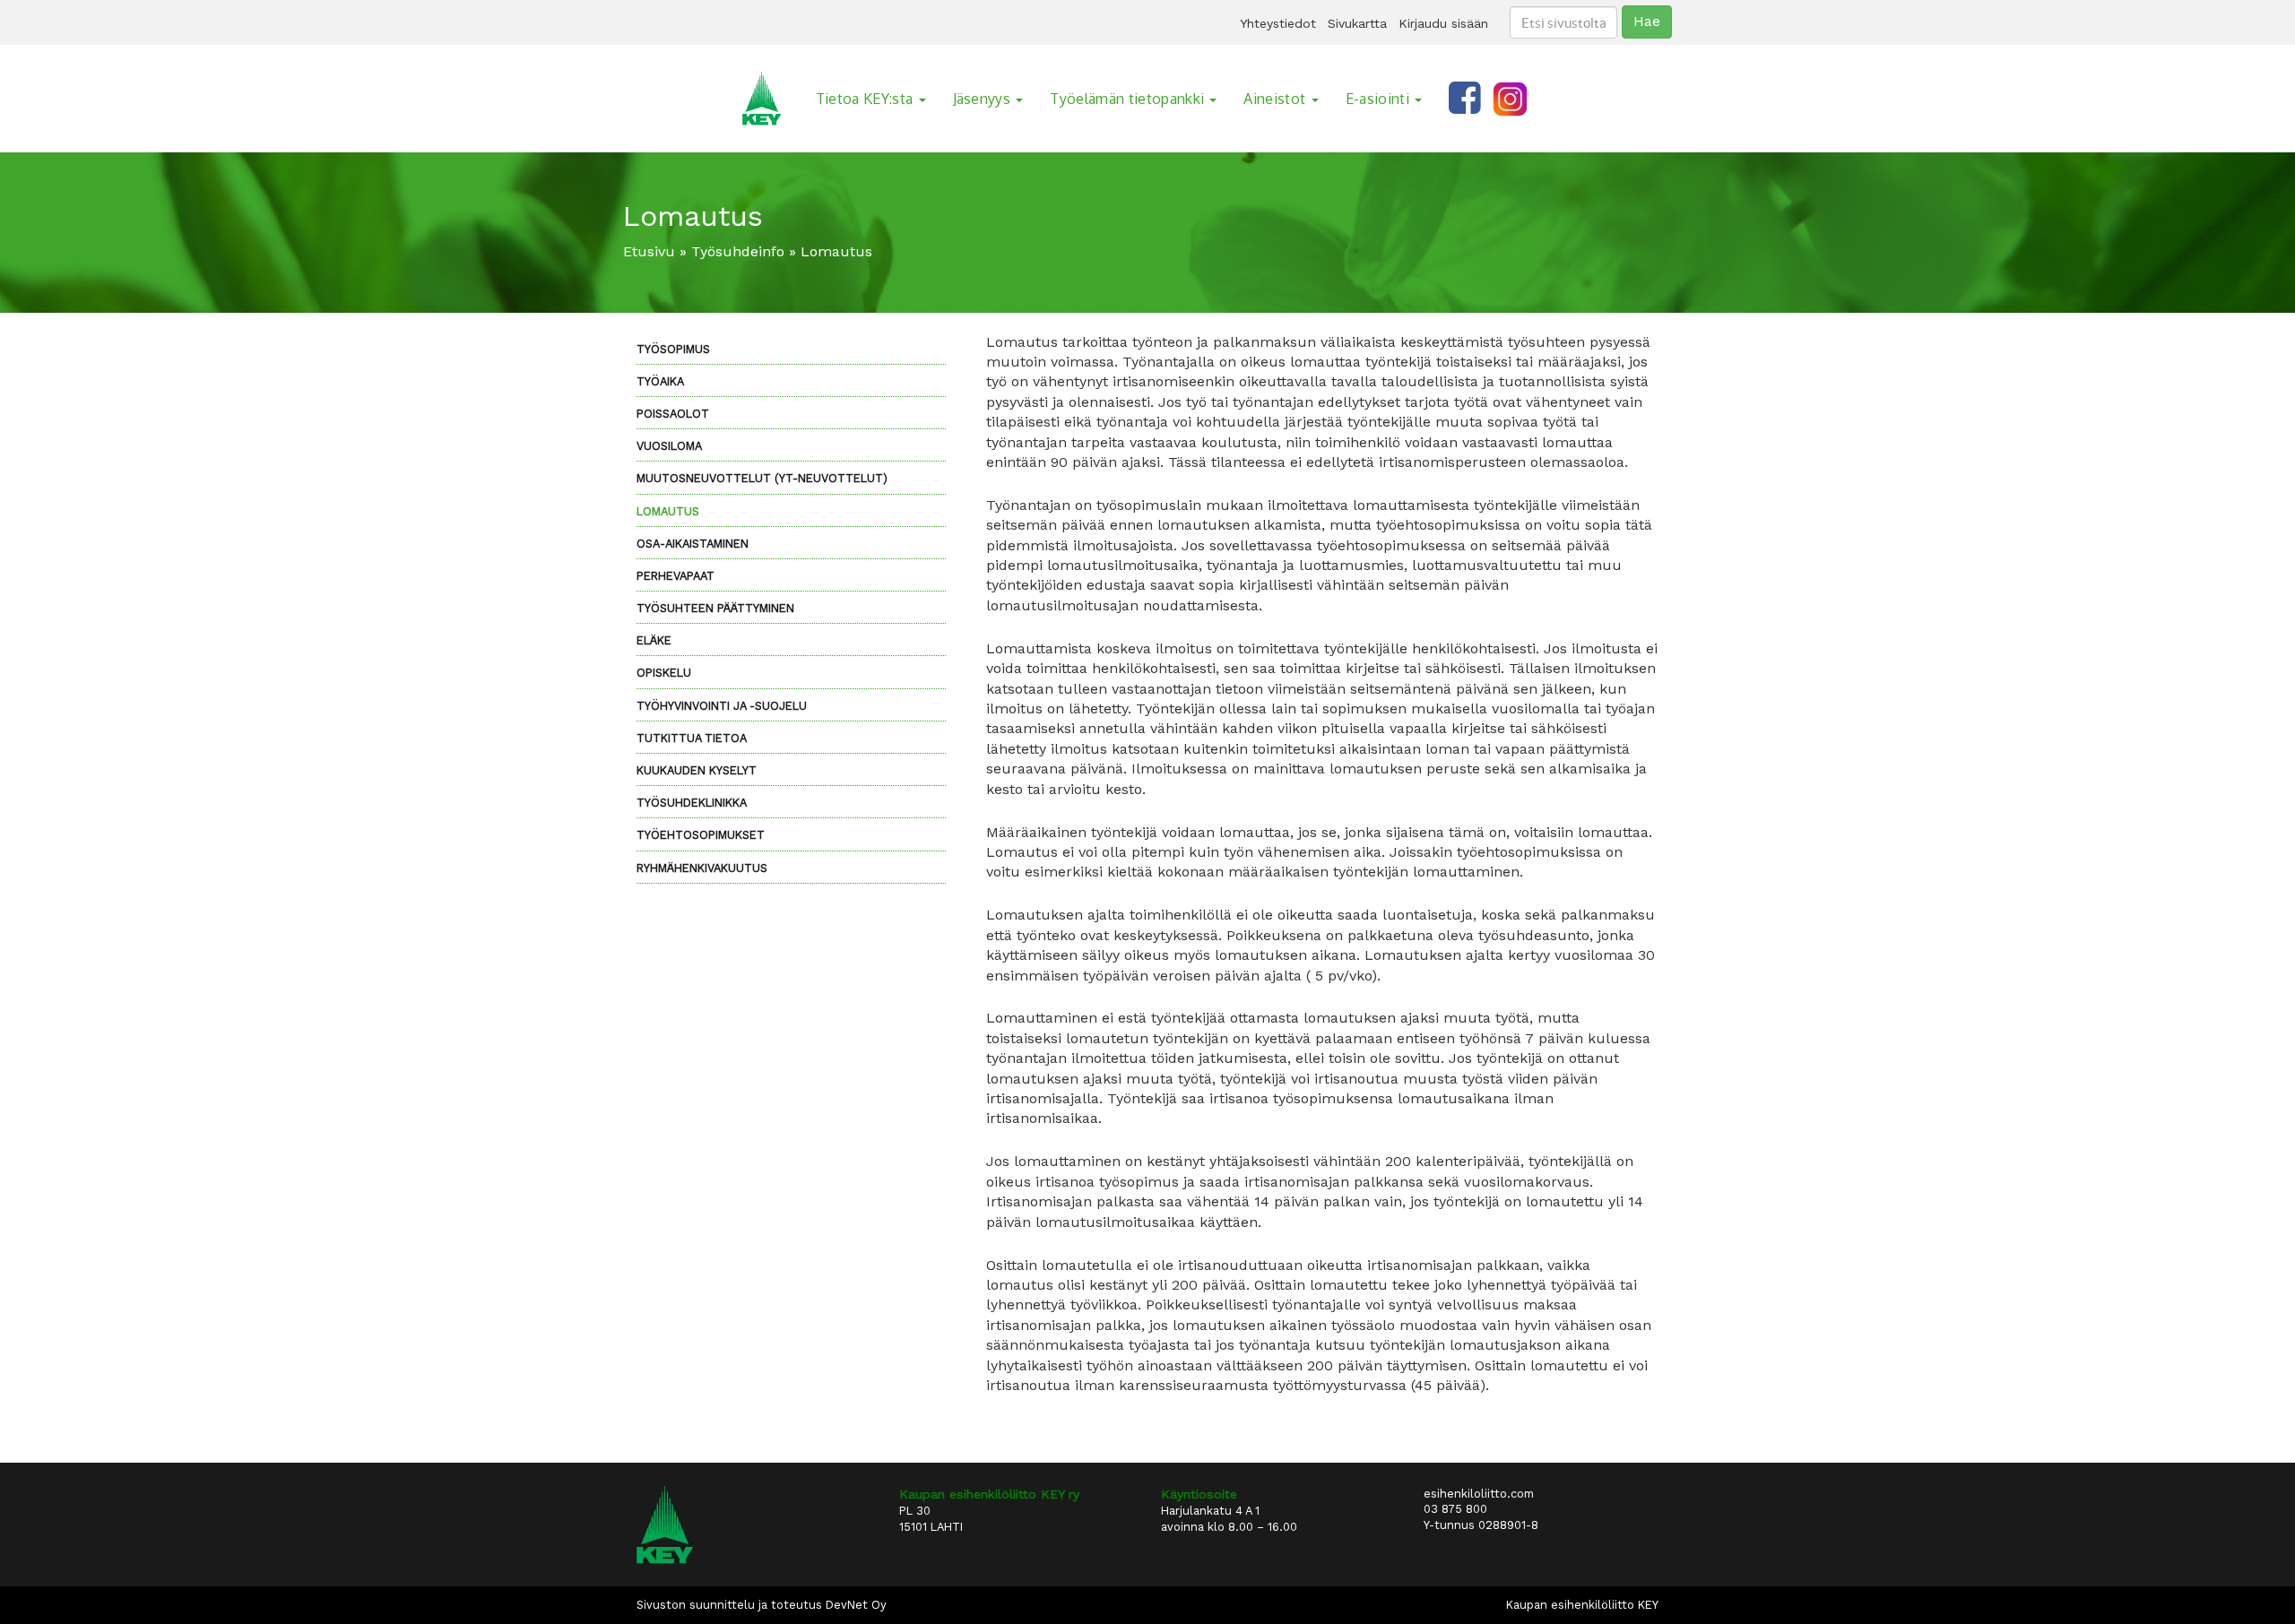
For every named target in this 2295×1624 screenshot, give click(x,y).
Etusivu (649, 251)
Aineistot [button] (1276, 99)
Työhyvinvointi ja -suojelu (722, 706)
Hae (1647, 21)
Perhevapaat (676, 576)
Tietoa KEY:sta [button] (866, 99)
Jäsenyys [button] (984, 99)
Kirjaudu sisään (1443, 23)
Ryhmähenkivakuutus (702, 868)
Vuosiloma (669, 446)
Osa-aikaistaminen (693, 544)
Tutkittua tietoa (692, 738)
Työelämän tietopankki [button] (1129, 99)
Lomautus (668, 511)
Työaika (660, 381)
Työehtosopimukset (701, 835)
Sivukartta (1357, 23)
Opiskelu (664, 673)
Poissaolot (673, 414)
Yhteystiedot (1278, 23)
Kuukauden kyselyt (697, 770)
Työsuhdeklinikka (692, 803)
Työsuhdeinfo (738, 251)
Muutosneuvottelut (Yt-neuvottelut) (762, 478)
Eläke (654, 640)
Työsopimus (673, 349)
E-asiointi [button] (1380, 99)
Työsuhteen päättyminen (715, 608)
